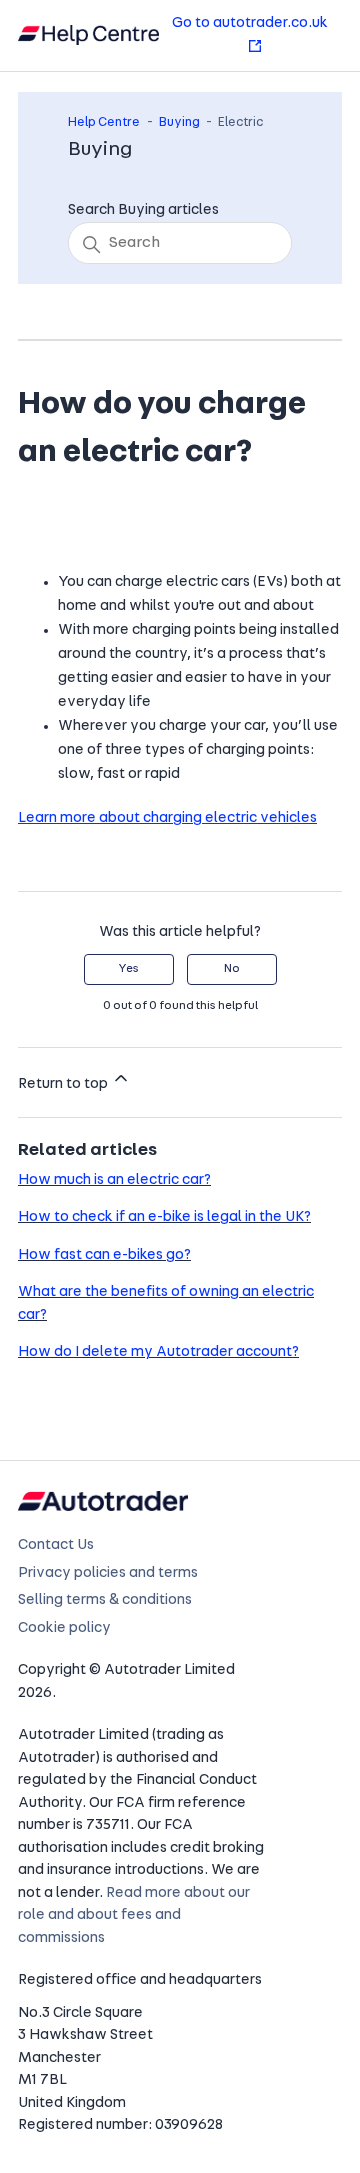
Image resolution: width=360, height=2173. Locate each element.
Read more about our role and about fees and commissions (134, 1916)
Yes (128, 969)
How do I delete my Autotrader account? (158, 1352)
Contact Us (56, 1545)
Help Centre (104, 122)
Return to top (64, 1084)
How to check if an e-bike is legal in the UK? (164, 1217)
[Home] (88, 35)
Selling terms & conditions (105, 1600)
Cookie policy (64, 1628)
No (232, 969)
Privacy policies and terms (108, 1573)
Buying (179, 122)
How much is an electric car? (114, 1180)
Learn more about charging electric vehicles (167, 818)
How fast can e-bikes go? (104, 1255)
